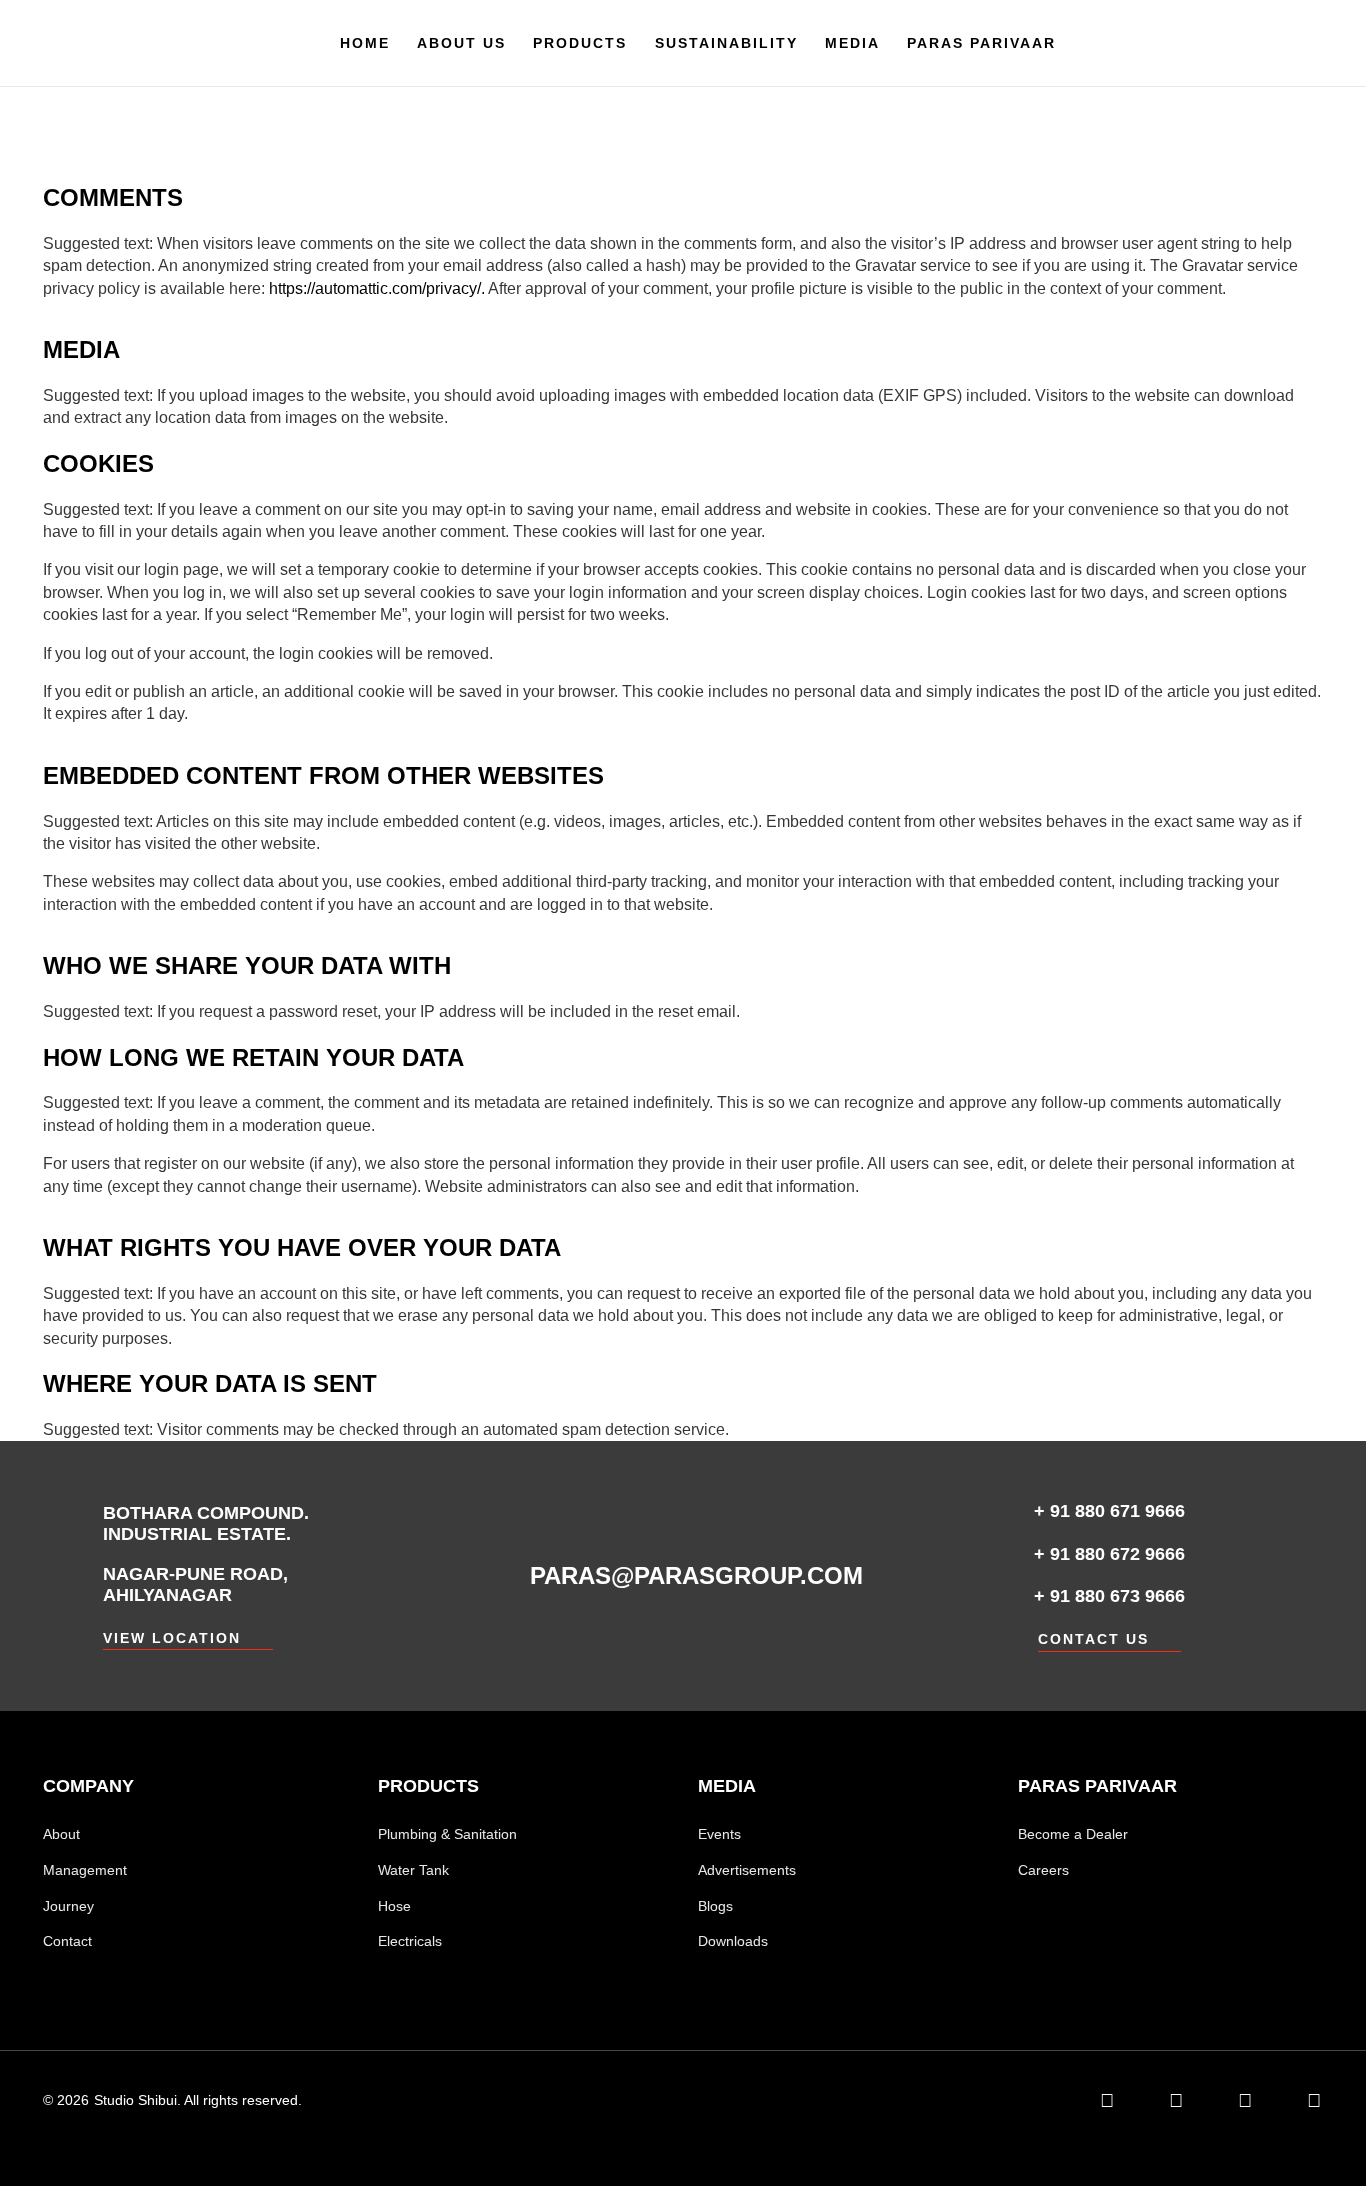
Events (719, 1834)
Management (85, 1870)
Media (852, 43)
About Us (461, 43)
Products (580, 43)
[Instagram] (1244, 2100)
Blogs (715, 1906)
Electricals (410, 1941)
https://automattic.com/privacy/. (378, 288)
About (61, 1834)
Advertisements (747, 1870)
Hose (394, 1906)
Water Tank (413, 1870)
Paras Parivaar (981, 43)
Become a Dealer (1073, 1834)
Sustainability (726, 43)
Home (365, 43)
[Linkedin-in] (1106, 2100)
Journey (68, 1906)
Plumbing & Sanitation (447, 1834)
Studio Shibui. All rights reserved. (198, 2100)
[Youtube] (1313, 2100)
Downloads (733, 1941)
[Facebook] (1175, 2100)
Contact (67, 1941)
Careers (1043, 1870)
